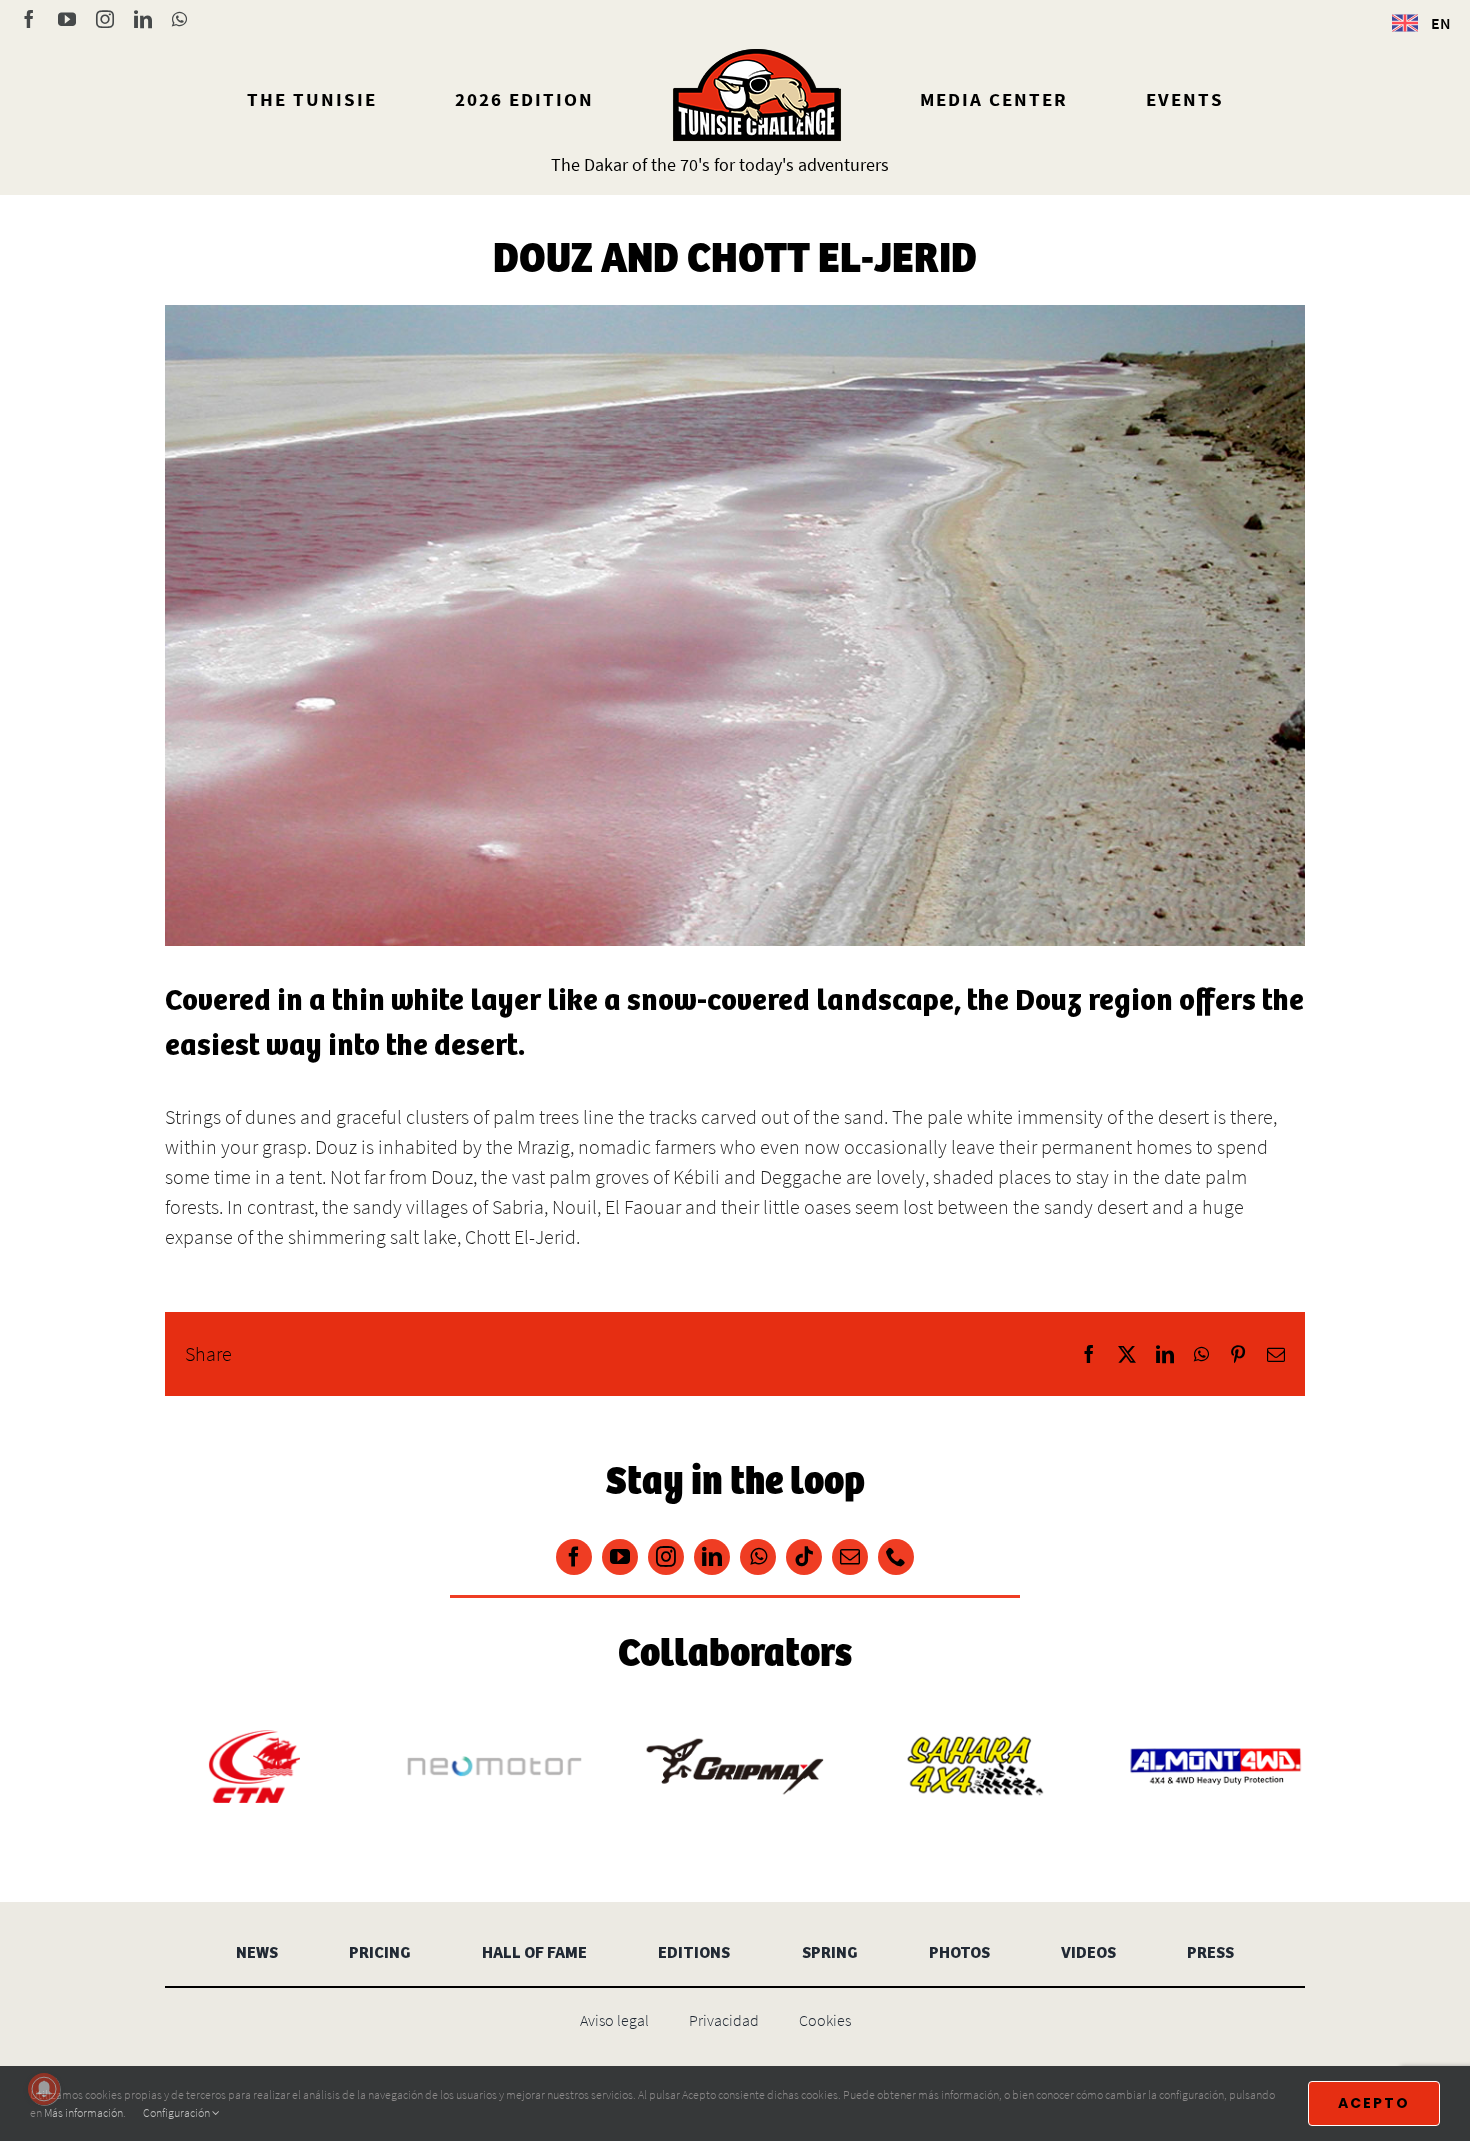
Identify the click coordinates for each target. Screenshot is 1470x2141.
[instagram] (666, 1557)
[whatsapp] (758, 1557)
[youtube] (620, 1557)
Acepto (1374, 2103)
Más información (83, 2112)
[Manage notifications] (44, 2089)
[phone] (896, 1557)
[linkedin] (712, 1557)
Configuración (177, 2112)
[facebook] (574, 1557)
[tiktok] (804, 1557)
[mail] (850, 1557)
